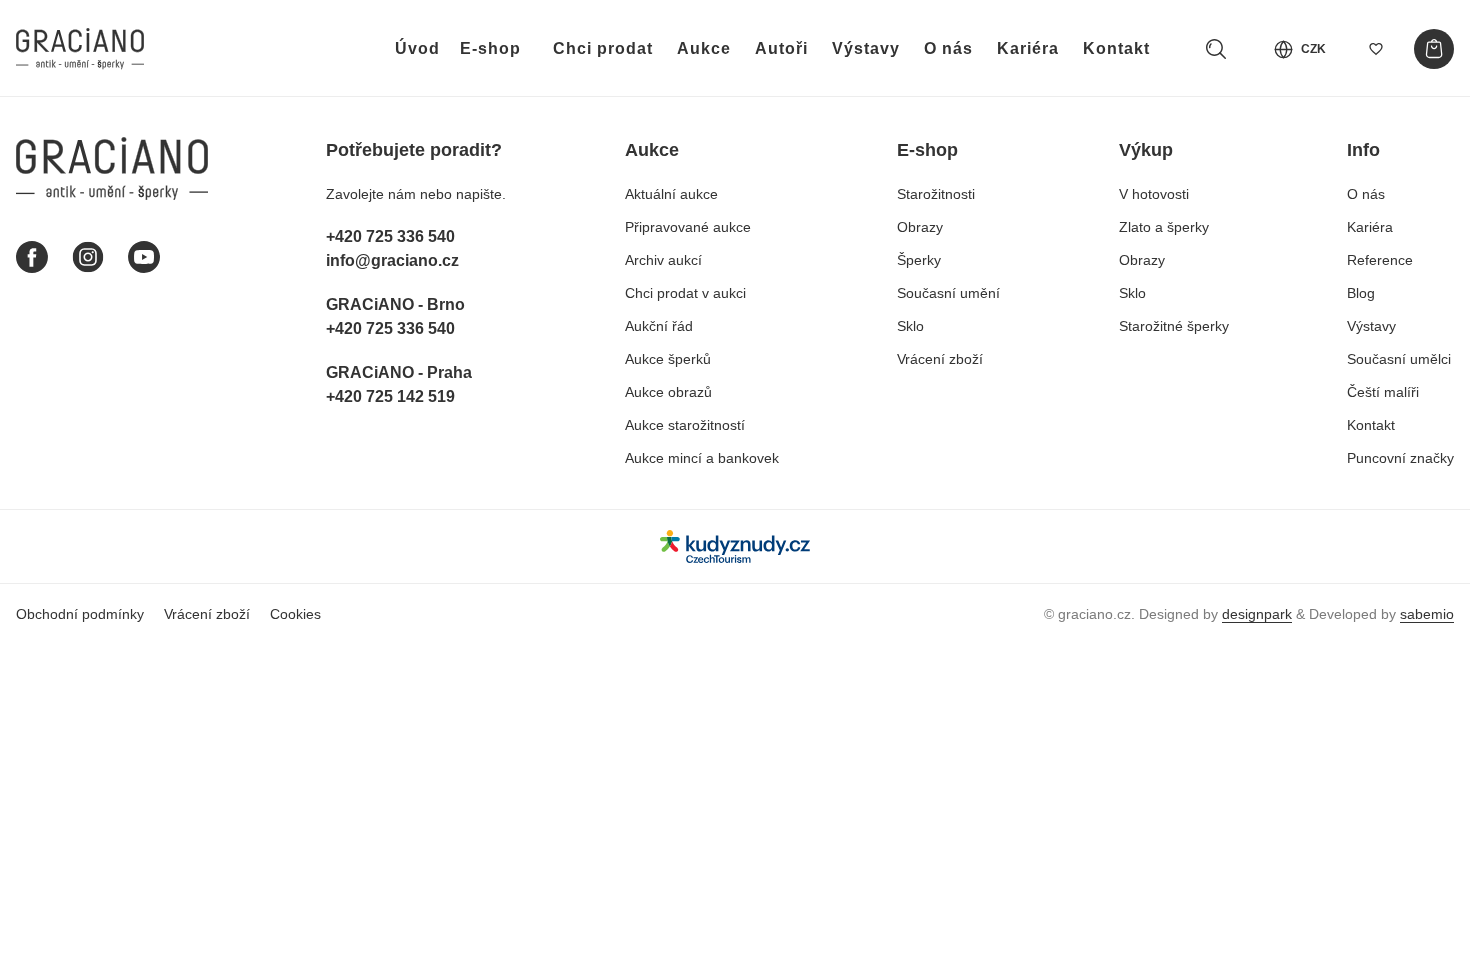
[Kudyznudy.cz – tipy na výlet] (735, 546)
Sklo (910, 326)
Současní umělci (1399, 359)
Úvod (417, 48)
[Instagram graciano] (88, 257)
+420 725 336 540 (390, 236)
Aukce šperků (668, 359)
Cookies (295, 614)
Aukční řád (659, 326)
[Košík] (1434, 49)
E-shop (490, 48)
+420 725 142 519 (390, 396)
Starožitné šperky (1174, 326)
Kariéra (1028, 48)
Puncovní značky (1400, 458)
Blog (1361, 293)
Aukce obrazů (668, 392)
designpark (1257, 614)
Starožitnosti (936, 194)
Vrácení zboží (940, 359)
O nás (948, 48)
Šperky (919, 260)
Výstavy (866, 48)
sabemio (1427, 614)
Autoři (781, 48)
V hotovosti (1154, 194)
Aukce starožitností (685, 425)
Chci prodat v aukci (685, 293)
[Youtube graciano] (144, 257)
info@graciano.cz (392, 260)
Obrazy (920, 227)
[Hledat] (1216, 49)
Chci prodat (603, 48)
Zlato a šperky (1164, 227)
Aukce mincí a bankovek (702, 458)
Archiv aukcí (663, 260)
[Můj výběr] (1376, 49)
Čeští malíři (1383, 392)
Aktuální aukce (671, 194)
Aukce (704, 48)
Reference (1380, 260)
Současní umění (948, 293)
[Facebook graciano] (32, 257)
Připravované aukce (688, 227)
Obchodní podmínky (80, 614)
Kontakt (1116, 48)
